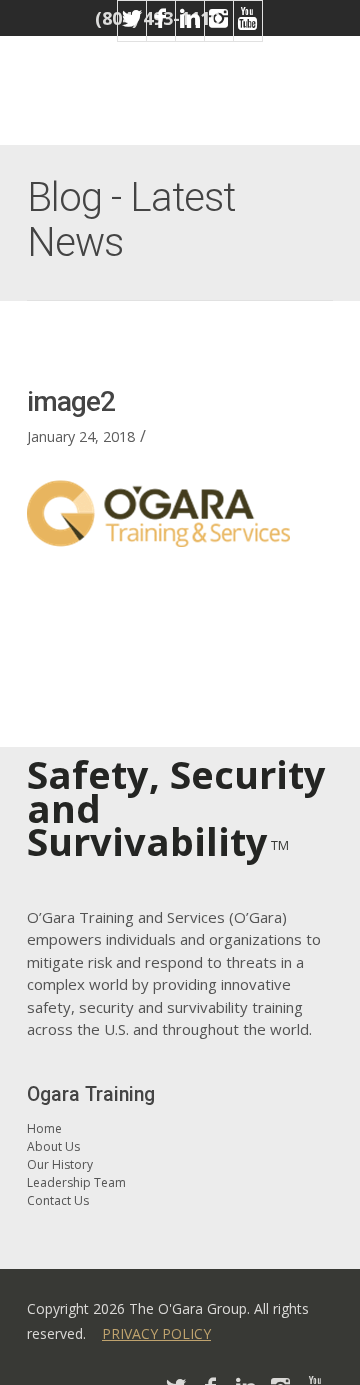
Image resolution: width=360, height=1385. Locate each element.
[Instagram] (219, 31)
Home (44, 1128)
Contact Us (58, 1200)
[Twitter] (132, 31)
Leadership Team (76, 1182)
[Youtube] (248, 31)
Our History (60, 1164)
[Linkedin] (190, 31)
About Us (53, 1146)
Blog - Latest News (131, 220)
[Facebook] (161, 31)
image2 (71, 401)
